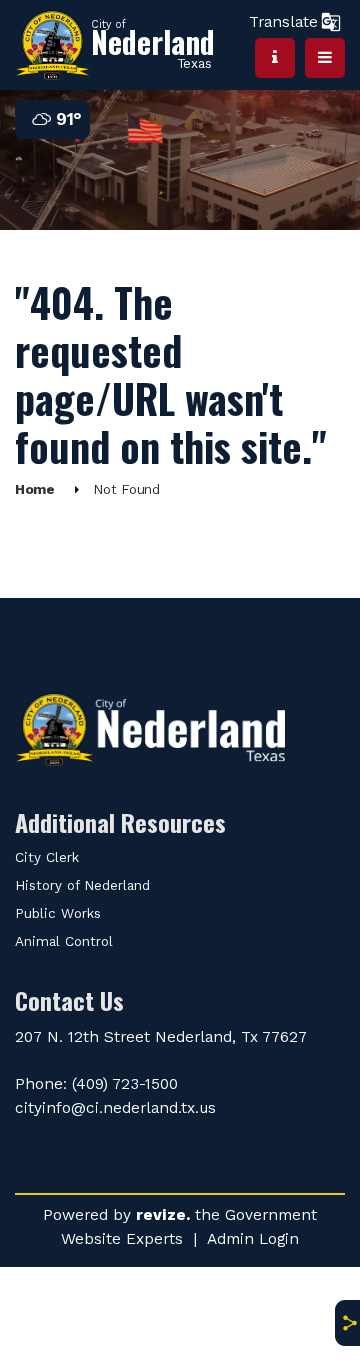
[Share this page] (346, 1323)
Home (35, 489)
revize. (163, 1214)
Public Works (58, 913)
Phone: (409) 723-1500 (96, 1083)
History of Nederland (82, 885)
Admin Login (253, 1238)
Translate (283, 21)
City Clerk (47, 857)
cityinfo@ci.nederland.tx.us (115, 1107)
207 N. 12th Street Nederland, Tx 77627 (161, 1036)
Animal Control (64, 941)
